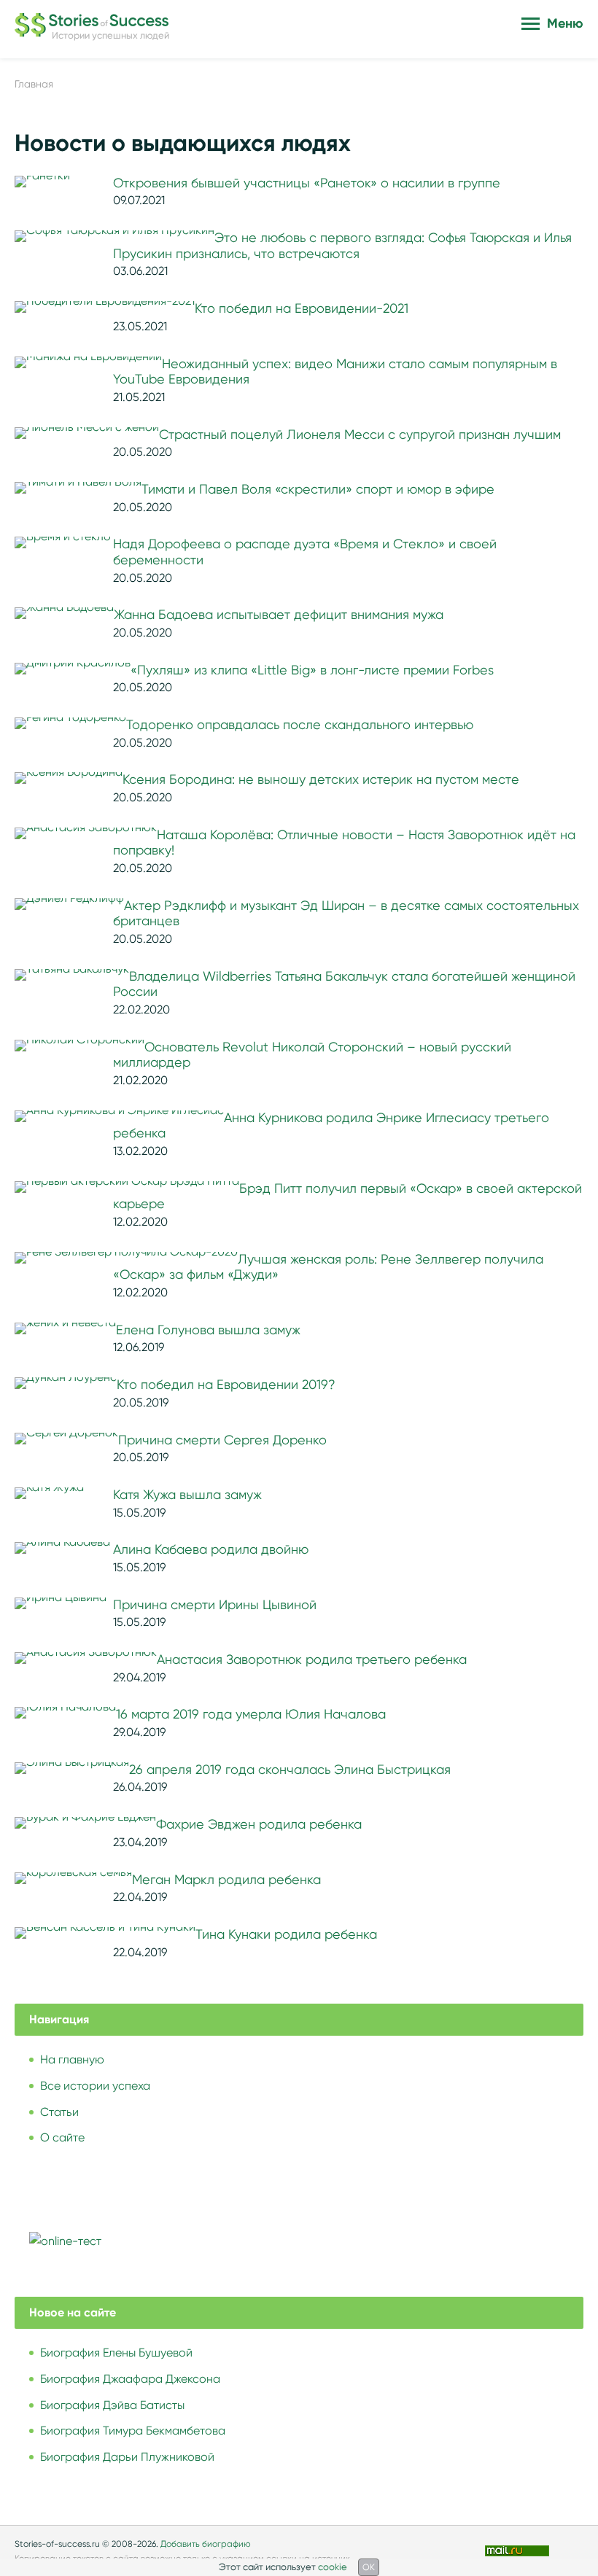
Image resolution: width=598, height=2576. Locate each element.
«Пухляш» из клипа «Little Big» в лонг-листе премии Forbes (312, 670)
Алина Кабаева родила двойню (211, 1549)
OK (369, 2567)
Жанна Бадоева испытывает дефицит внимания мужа (279, 615)
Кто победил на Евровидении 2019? (226, 1385)
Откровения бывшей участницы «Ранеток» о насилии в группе (307, 183)
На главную (72, 2059)
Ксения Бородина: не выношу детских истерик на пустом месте (321, 779)
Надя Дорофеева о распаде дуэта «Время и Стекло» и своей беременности (305, 552)
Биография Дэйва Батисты (112, 2405)
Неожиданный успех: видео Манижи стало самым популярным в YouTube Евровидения (335, 372)
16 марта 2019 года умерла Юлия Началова (251, 1714)
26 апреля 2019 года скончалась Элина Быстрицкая (290, 1770)
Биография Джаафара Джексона (130, 2379)
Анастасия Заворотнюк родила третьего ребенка (312, 1659)
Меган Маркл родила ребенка (226, 1880)
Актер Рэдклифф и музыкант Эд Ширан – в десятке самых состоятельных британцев (346, 914)
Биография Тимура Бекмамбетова (133, 2431)
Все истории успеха (95, 2086)
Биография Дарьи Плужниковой (127, 2457)
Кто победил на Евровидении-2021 (302, 308)
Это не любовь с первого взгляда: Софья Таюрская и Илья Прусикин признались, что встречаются (342, 246)
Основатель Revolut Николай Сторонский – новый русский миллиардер (312, 1055)
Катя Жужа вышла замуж (187, 1495)
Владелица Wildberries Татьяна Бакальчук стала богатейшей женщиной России (344, 984)
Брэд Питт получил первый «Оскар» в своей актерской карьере (347, 1196)
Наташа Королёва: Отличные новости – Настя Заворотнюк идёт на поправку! (344, 843)
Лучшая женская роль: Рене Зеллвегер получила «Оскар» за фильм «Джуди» (328, 1267)
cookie (333, 2567)
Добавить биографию (206, 2544)
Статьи (59, 2112)
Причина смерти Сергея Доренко (222, 1440)
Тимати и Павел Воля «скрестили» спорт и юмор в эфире (318, 489)
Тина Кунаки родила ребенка (286, 1934)
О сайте (62, 2137)
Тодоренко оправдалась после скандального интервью (300, 725)
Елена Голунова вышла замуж (208, 1330)
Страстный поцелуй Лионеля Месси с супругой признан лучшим (360, 435)
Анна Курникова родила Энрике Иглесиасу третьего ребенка (331, 1126)
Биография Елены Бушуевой (116, 2353)
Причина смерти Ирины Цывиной (215, 1605)
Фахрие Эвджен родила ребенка (259, 1824)
